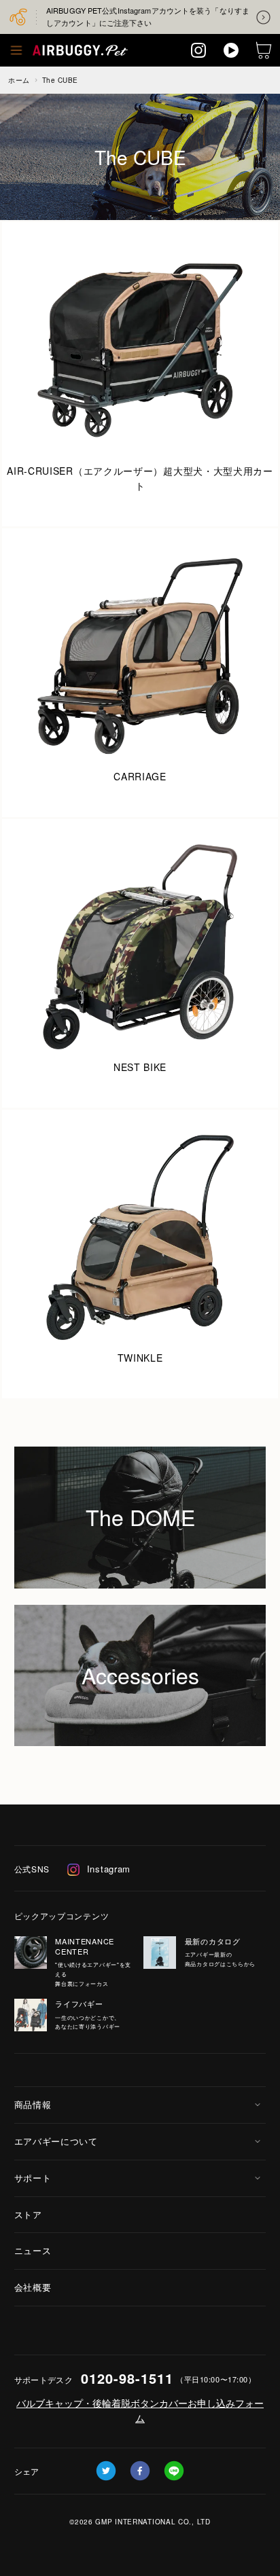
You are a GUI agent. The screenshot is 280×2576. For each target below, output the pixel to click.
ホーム (19, 80)
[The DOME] (140, 1454)
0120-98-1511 (127, 2378)
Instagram (109, 1869)
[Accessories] (140, 1612)
